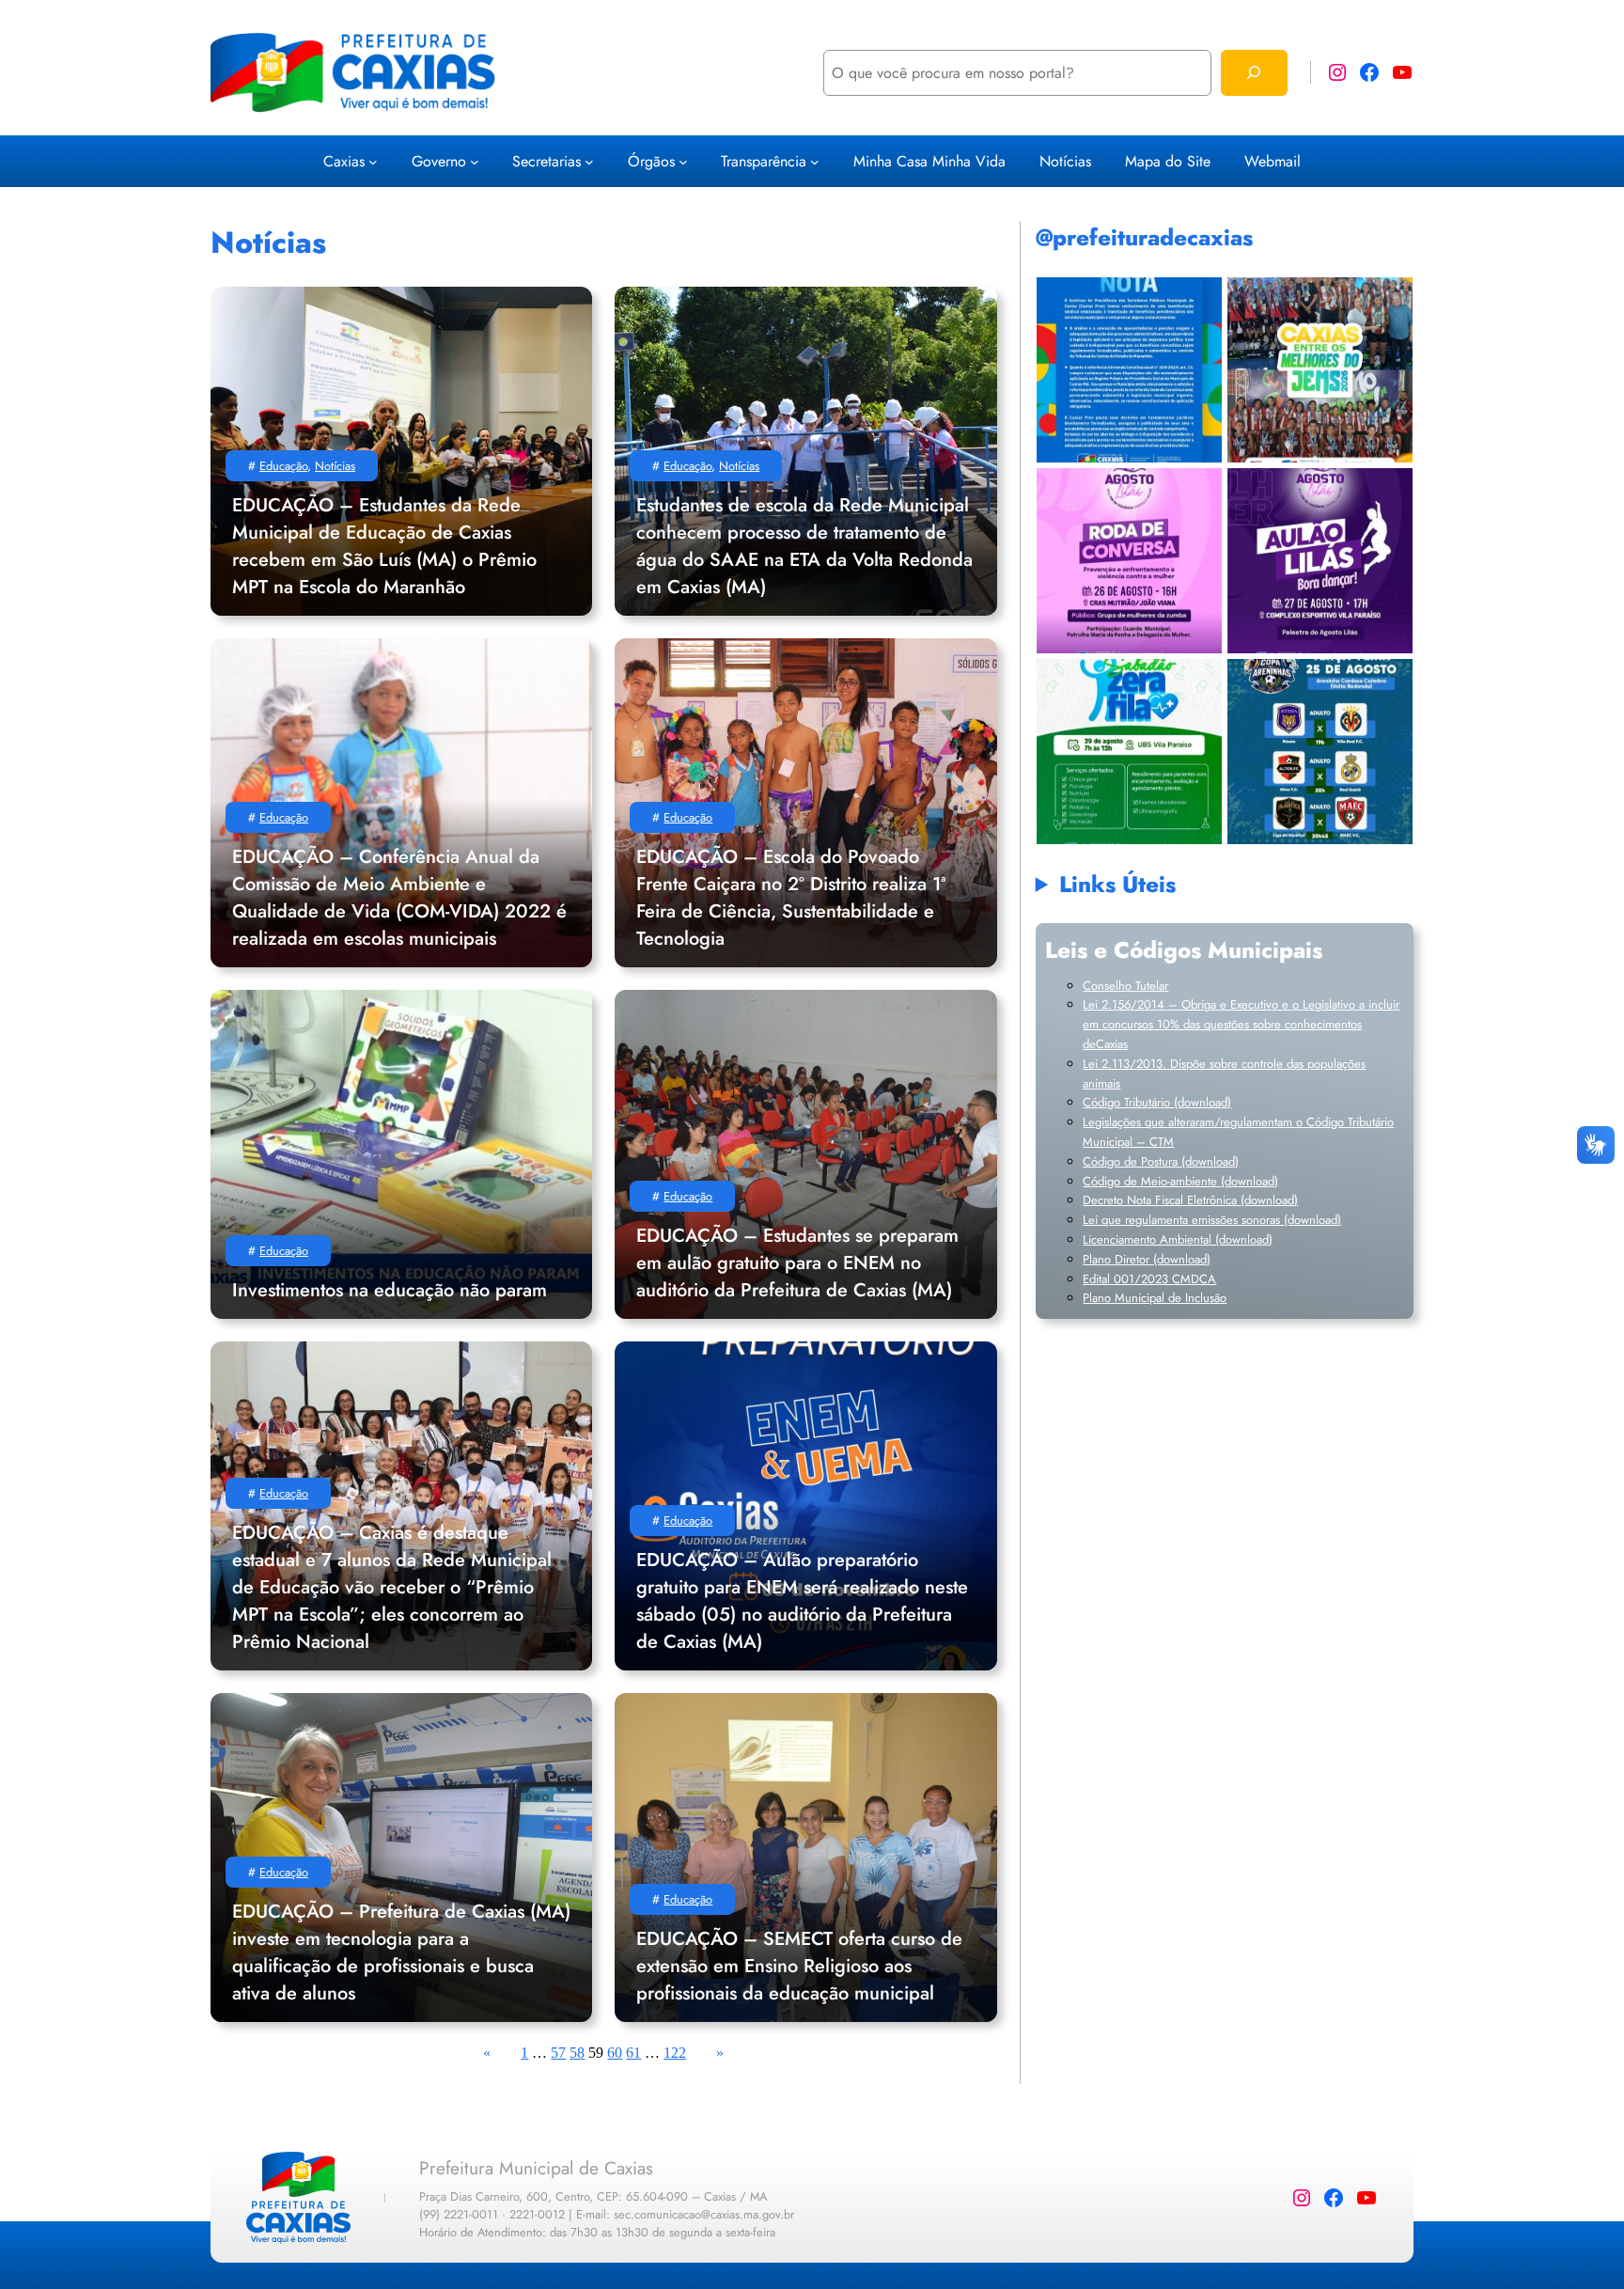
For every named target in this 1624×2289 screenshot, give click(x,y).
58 (577, 2053)
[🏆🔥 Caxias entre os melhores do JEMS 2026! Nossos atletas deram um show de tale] (1320, 370)
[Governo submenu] (475, 161)
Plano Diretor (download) (1147, 1259)
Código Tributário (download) (1157, 1102)
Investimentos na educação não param (390, 1290)
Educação (283, 466)
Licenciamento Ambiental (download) (1178, 1239)
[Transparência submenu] (815, 161)
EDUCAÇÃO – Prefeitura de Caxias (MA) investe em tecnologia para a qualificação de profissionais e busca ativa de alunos (401, 1952)
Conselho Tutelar (1125, 986)
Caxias (344, 161)
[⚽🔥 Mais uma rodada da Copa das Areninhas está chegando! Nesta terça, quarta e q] (1320, 752)
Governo (439, 161)
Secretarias (547, 161)
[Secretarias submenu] (589, 161)
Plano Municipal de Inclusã (1151, 1298)
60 (615, 2053)
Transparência (764, 161)
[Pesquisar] (1254, 73)
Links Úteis (1117, 884)
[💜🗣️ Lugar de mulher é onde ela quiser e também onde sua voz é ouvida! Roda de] (1129, 561)
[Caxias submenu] (373, 161)
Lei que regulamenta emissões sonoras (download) (1212, 1220)
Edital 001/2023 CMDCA (1149, 1279)
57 (558, 2053)
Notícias (335, 466)
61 (633, 2053)
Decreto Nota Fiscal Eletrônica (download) (1190, 1200)
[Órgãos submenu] (683, 161)
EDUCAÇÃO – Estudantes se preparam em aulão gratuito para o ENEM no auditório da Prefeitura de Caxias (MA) (797, 1263)
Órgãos (651, 161)
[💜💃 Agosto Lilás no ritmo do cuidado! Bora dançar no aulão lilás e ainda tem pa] (1320, 561)
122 (675, 2053)
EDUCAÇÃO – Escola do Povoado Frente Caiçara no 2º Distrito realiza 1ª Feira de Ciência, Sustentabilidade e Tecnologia (791, 898)
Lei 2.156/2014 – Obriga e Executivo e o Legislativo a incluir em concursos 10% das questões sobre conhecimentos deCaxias (1241, 1024)
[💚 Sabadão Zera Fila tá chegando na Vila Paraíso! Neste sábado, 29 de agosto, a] (1129, 752)
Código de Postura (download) (1161, 1161)
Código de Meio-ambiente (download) (1180, 1181)
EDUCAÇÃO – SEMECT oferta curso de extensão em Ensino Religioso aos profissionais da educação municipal (799, 1966)
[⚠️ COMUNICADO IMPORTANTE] (1129, 370)
